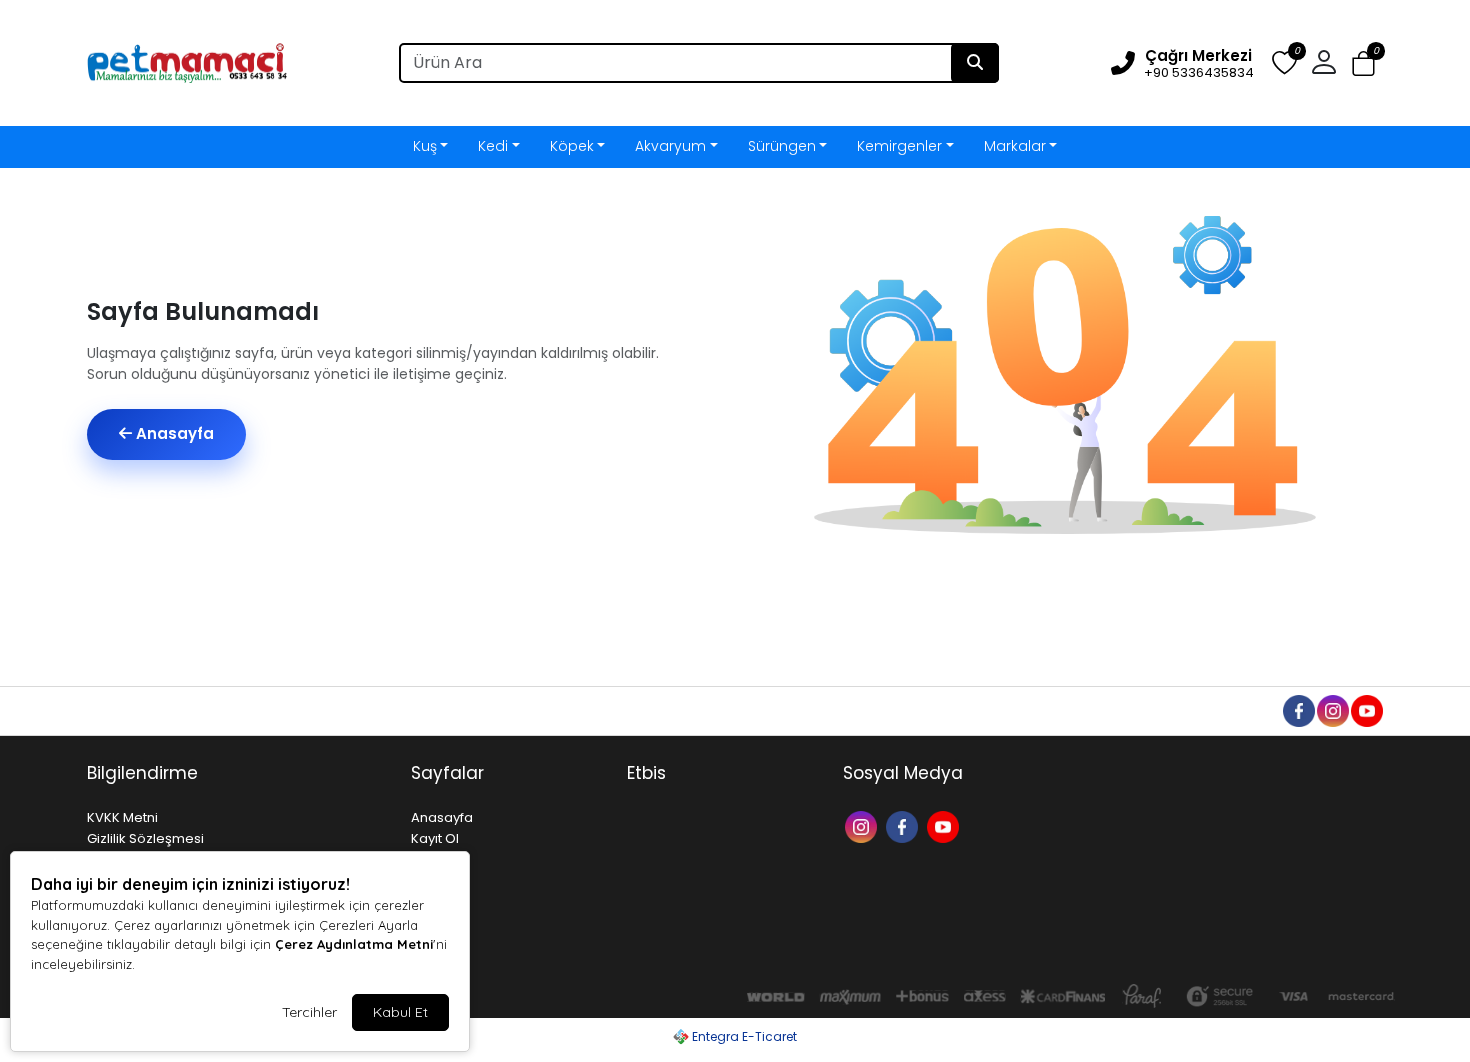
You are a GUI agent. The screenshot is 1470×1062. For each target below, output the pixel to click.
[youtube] (1366, 710)
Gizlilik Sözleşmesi (145, 838)
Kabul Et (400, 1012)
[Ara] (975, 63)
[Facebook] (904, 825)
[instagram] (1332, 710)
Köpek (572, 146)
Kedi (493, 146)
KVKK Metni (122, 817)
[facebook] (1298, 710)
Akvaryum (670, 146)
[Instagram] (863, 825)
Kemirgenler (899, 146)
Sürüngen (782, 146)
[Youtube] (945, 825)
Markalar (1015, 146)
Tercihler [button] (309, 1012)
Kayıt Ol (435, 838)
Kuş (425, 146)
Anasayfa (173, 433)
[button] (1363, 63)
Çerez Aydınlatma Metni (354, 944)
